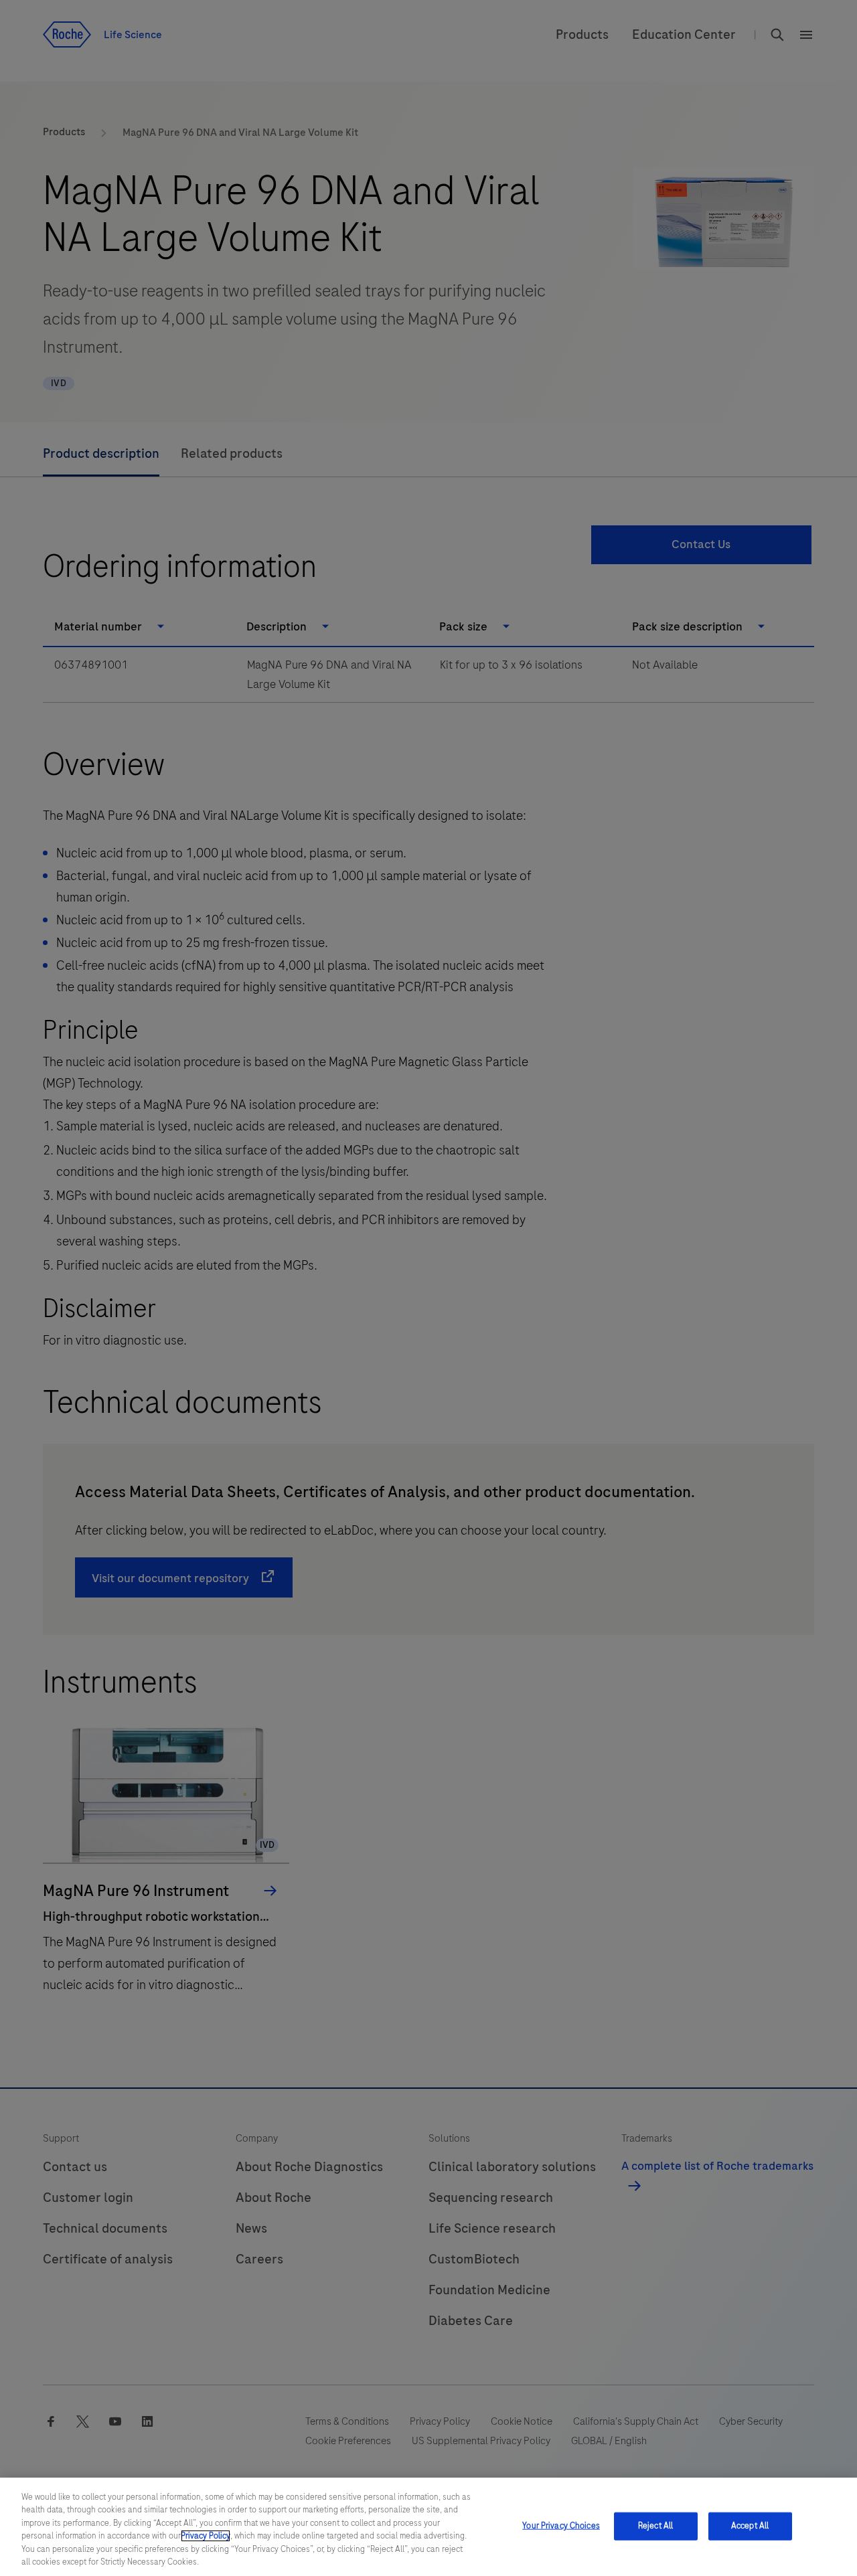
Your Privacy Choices (561, 2526)
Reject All (655, 2526)
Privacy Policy (206, 2536)
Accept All (750, 2526)
